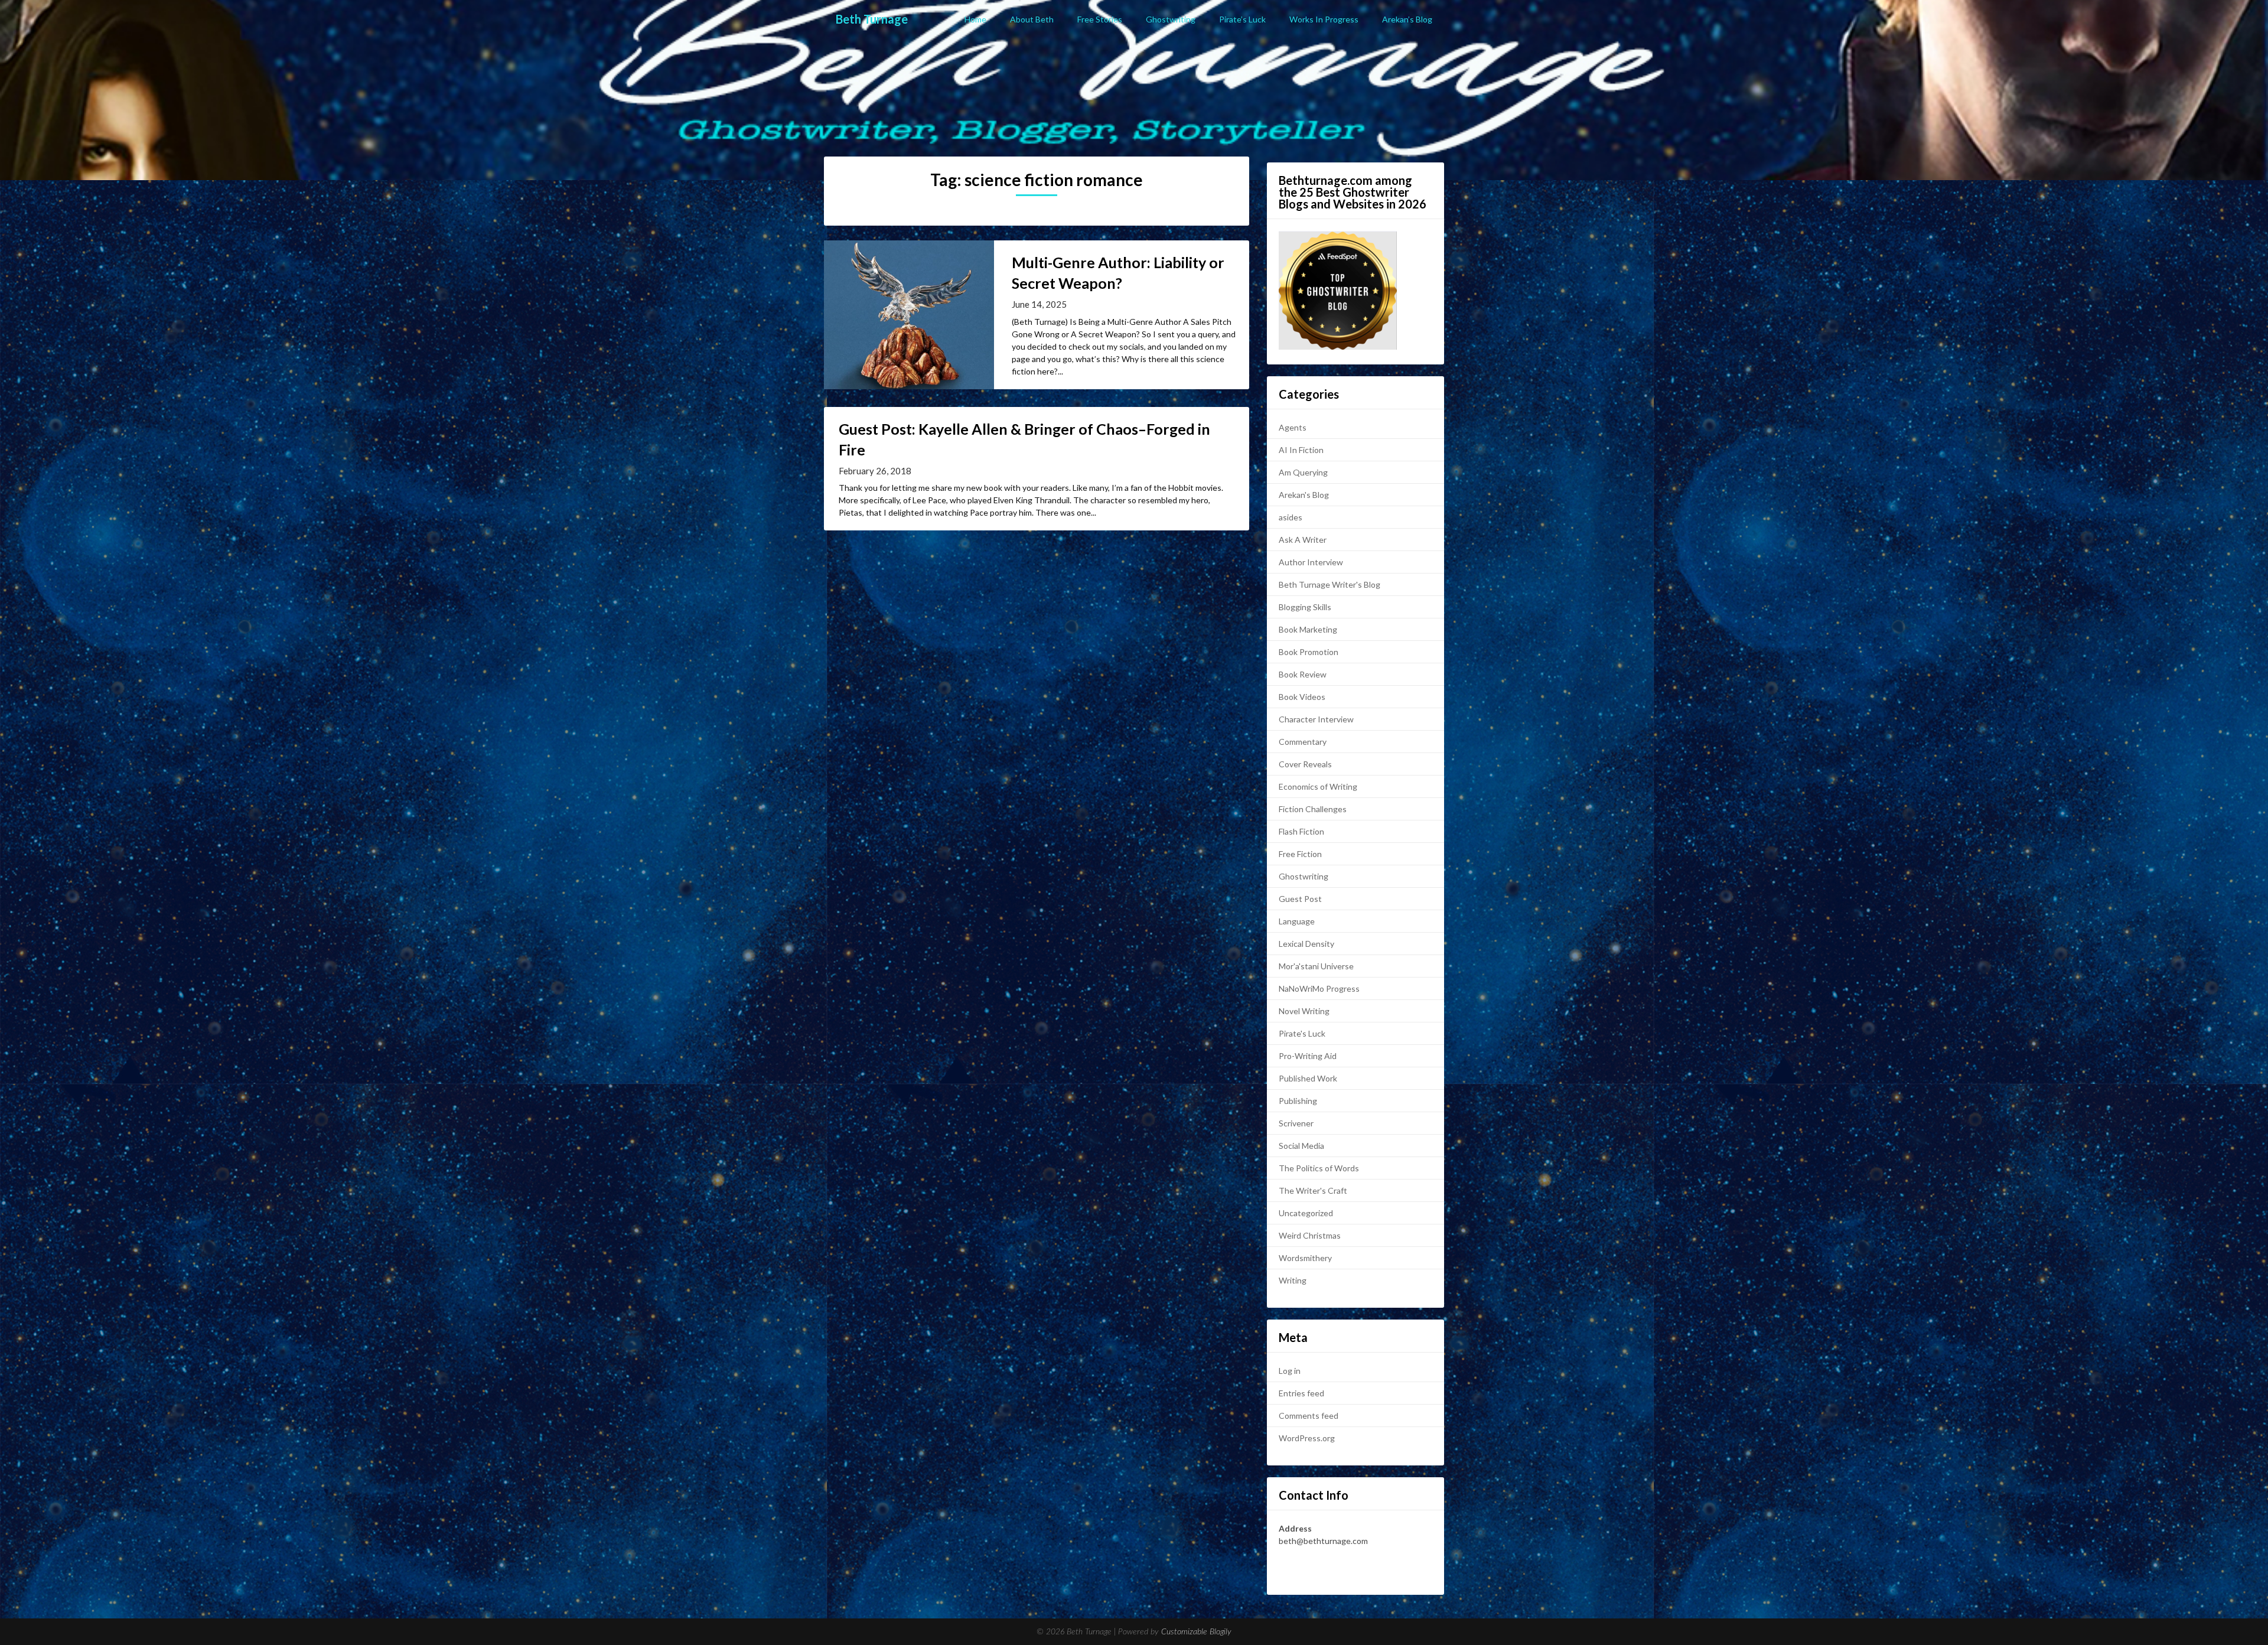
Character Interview (1316, 719)
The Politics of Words (1319, 1168)
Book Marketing (1308, 629)
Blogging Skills (1305, 607)
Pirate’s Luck (1242, 19)
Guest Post (1300, 899)
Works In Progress (1324, 19)
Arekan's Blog (1304, 495)
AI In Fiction (1301, 450)
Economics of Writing (1318, 786)
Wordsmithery (1305, 1258)
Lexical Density (1306, 944)
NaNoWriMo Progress (1319, 988)
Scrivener (1296, 1123)
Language (1297, 921)
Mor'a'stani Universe (1316, 966)
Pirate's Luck (1302, 1033)
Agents (1293, 427)
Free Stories (1100, 19)
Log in (1290, 1371)
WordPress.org (1307, 1438)
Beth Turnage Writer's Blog (1329, 584)
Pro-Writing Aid (1308, 1056)
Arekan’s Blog (1407, 19)
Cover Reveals (1305, 764)
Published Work (1308, 1078)
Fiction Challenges (1313, 809)
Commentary (1303, 742)
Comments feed (1309, 1416)
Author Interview (1311, 562)
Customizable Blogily (1196, 1632)
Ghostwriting (1171, 19)
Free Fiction (1300, 854)
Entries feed (1301, 1393)
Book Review (1303, 674)
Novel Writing (1304, 1011)
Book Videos (1302, 697)
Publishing (1298, 1101)
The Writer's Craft (1313, 1190)
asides (1291, 517)
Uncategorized (1306, 1213)
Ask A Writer (1303, 540)
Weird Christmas (1310, 1235)
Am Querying (1303, 472)
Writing (1293, 1280)
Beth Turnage (872, 19)
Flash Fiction (1301, 831)
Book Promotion (1309, 652)
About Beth (1032, 19)
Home (975, 19)
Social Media (1301, 1146)
